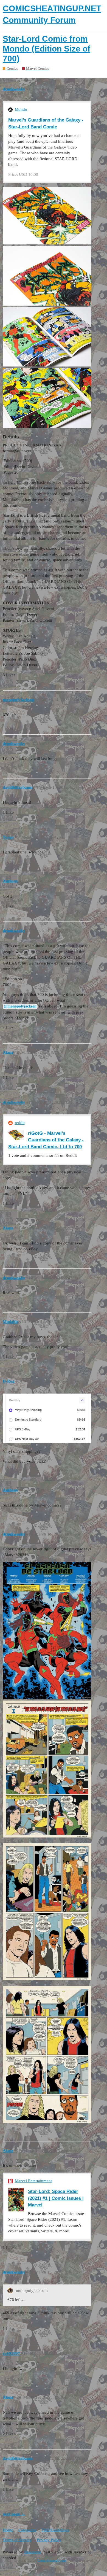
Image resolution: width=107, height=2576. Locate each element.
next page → (14, 2514)
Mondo (21, 109)
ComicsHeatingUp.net (52, 2561)
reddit (20, 1123)
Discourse (33, 2552)
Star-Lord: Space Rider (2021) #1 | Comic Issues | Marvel (56, 2198)
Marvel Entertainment (33, 2181)
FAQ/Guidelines (55, 2530)
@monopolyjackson (20, 1006)
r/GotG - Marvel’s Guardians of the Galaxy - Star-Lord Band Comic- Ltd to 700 (46, 1140)
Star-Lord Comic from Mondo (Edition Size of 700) (47, 49)
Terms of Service (17, 2540)
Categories (27, 2530)
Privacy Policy (49, 2540)
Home (8, 2530)
